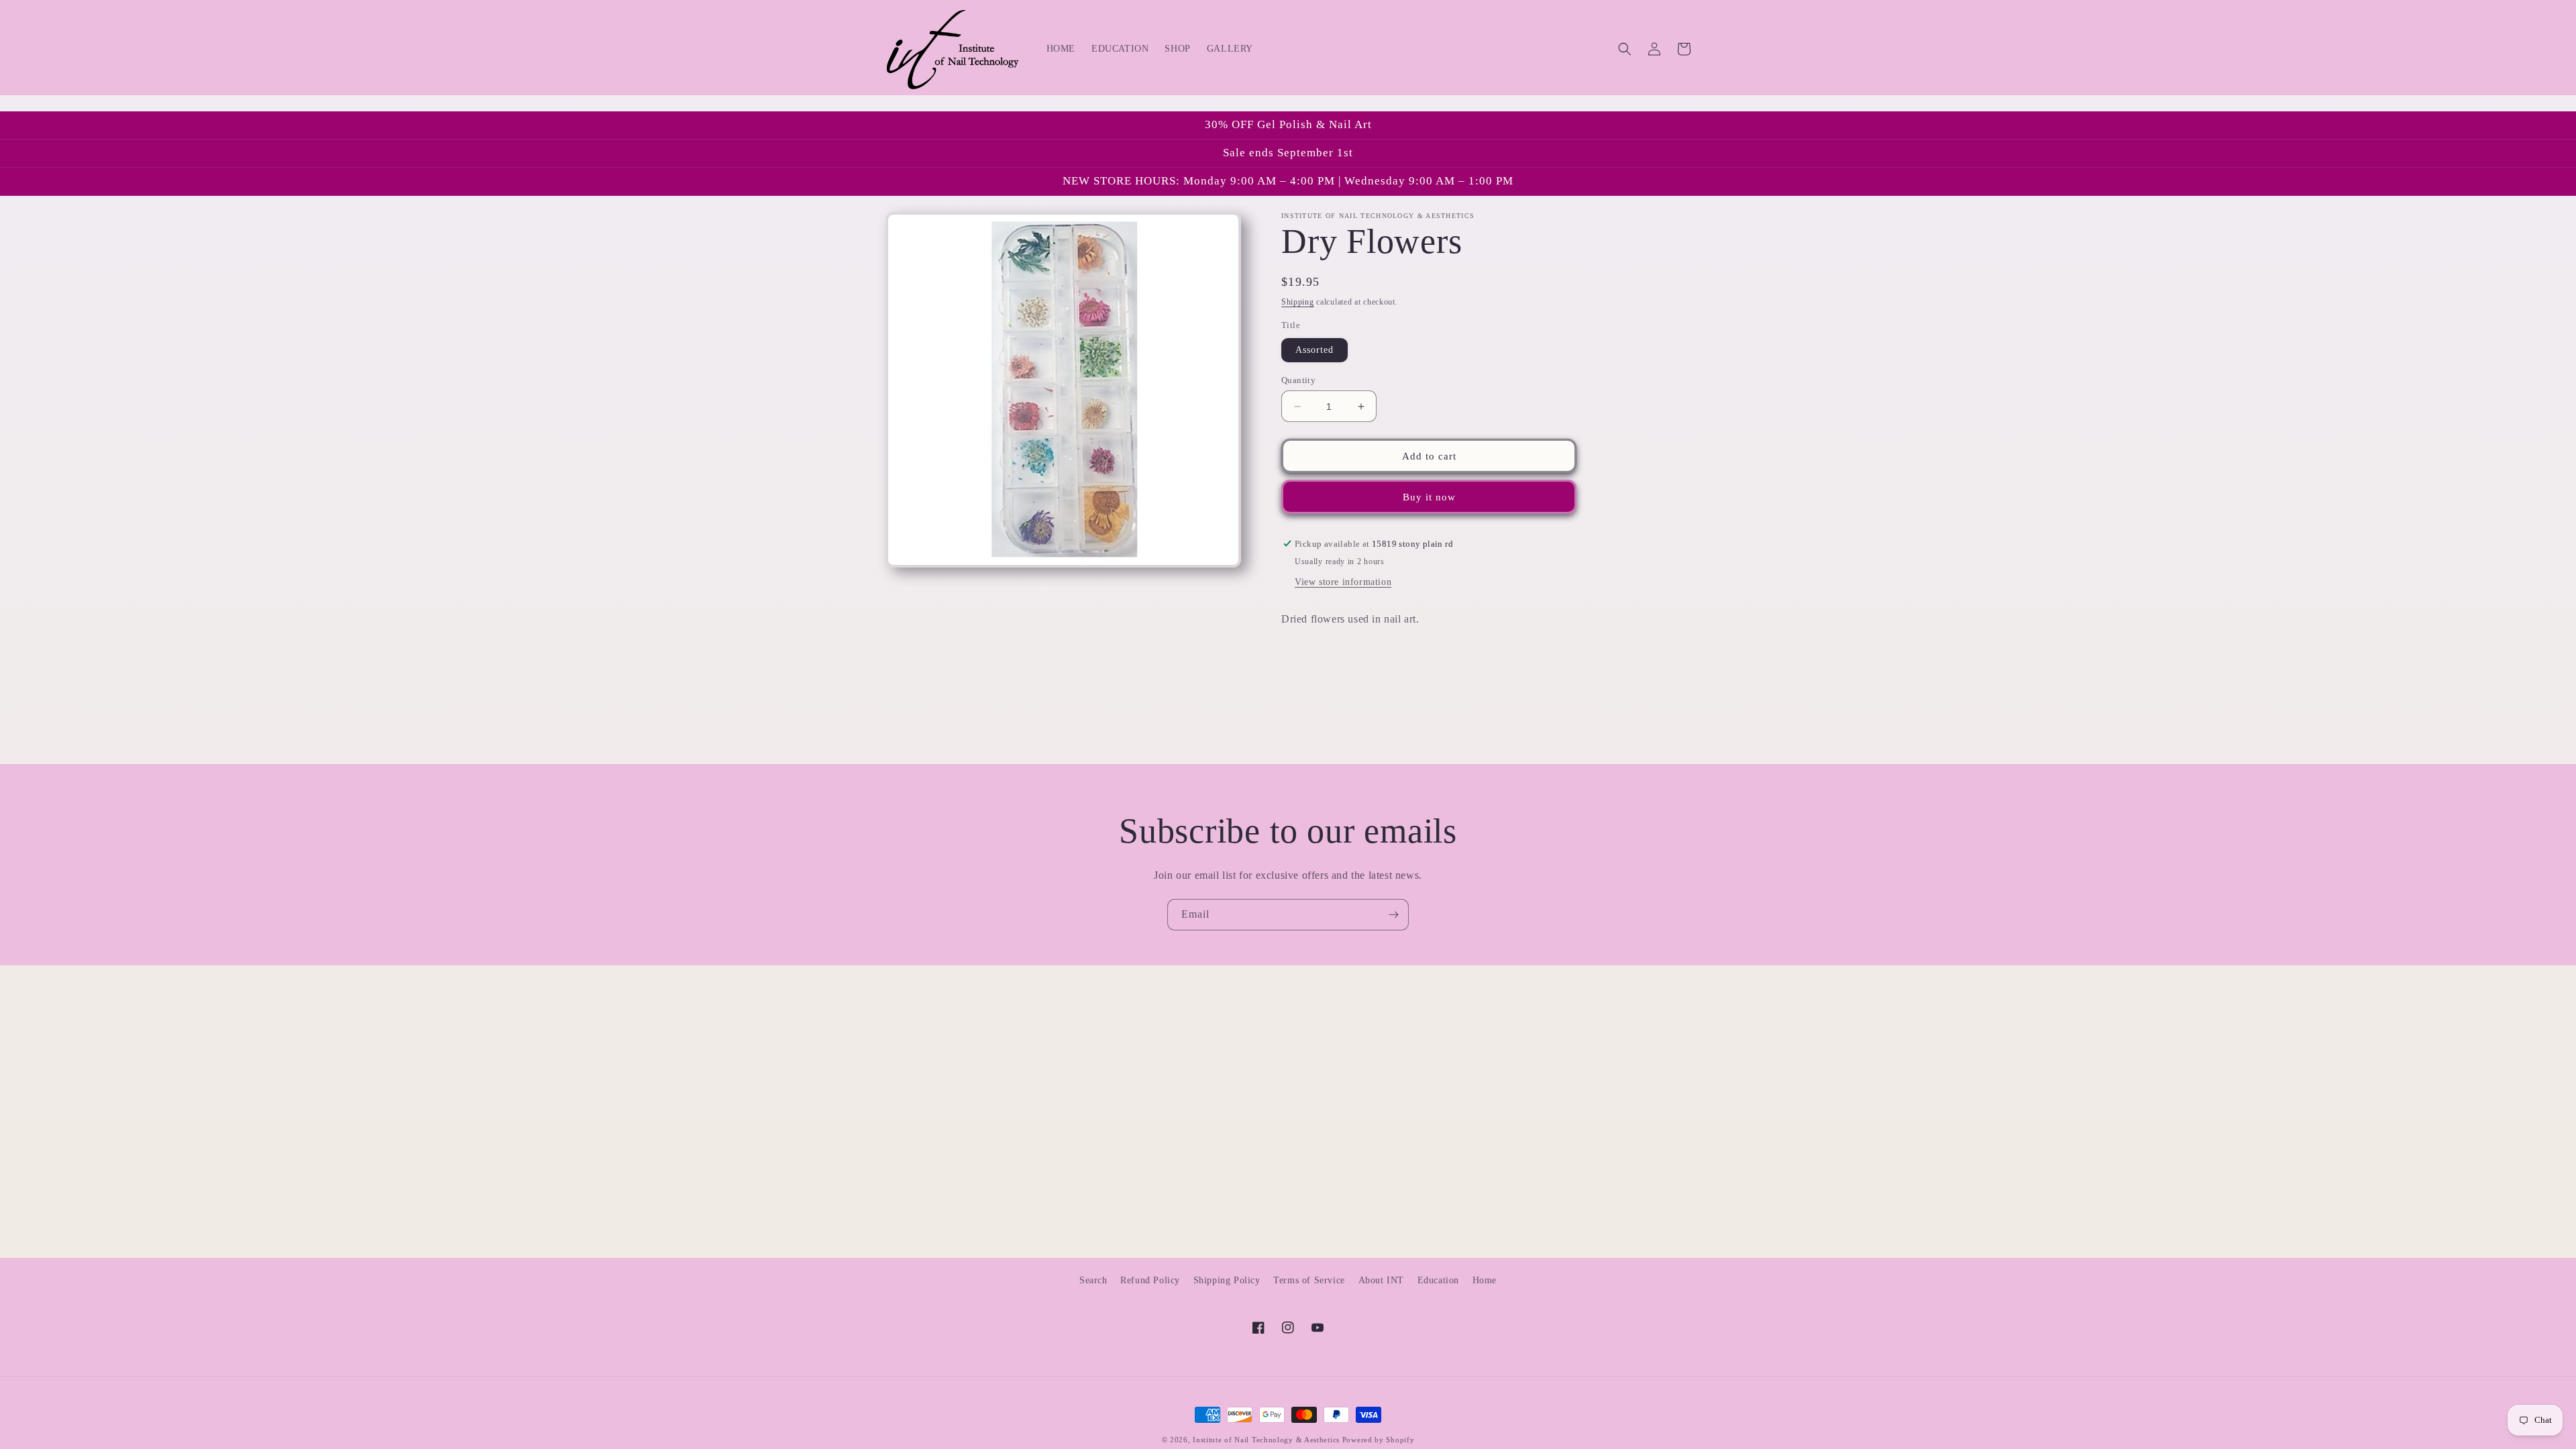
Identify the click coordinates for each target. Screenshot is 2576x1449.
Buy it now (1429, 497)
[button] (1625, 49)
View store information (1343, 582)
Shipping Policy (1227, 1280)
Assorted (1314, 350)
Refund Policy (1150, 1280)
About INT (1381, 1280)
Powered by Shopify (1379, 1440)
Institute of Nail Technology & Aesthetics (1266, 1440)
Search (1093, 1280)
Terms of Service (1309, 1280)
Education (1438, 1280)
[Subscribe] (1393, 915)
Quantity (1298, 380)
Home (1485, 1280)
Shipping (1298, 302)
